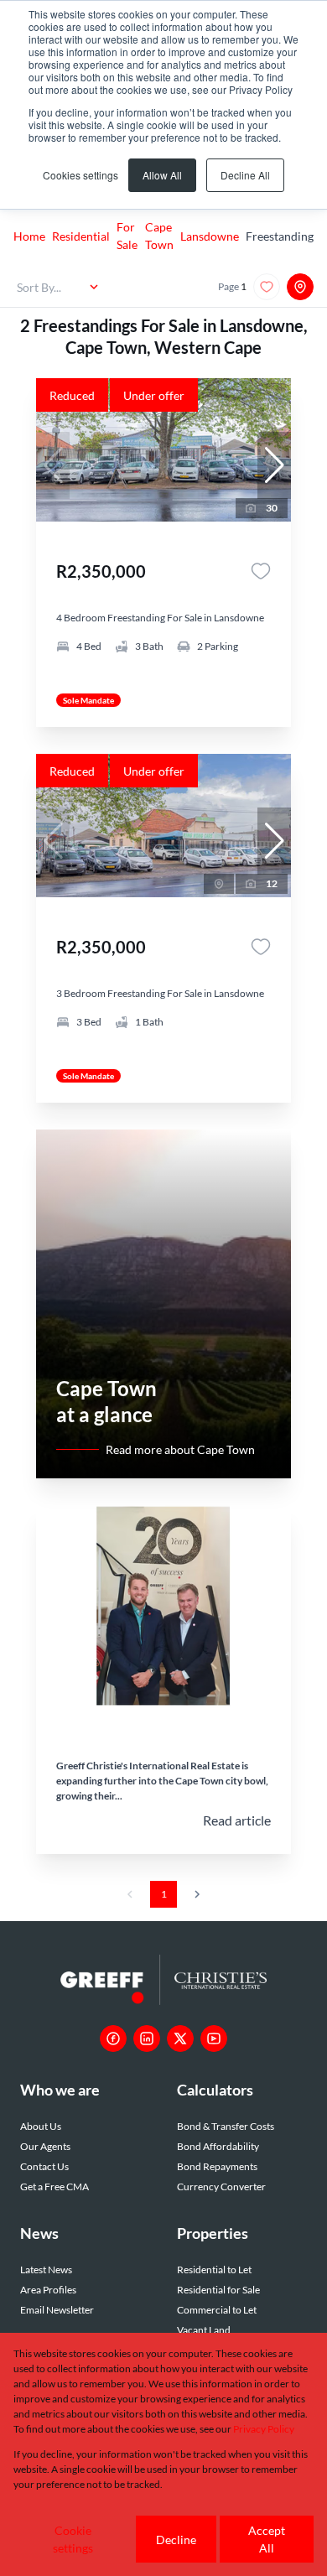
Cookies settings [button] (80, 175)
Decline (176, 2540)
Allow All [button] (162, 175)
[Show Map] (300, 287)
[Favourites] (261, 571)
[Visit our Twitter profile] (180, 2038)
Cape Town (159, 236)
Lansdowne (210, 236)
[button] (274, 465)
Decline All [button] (245, 175)
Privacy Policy (264, 2429)
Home (29, 236)
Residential (81, 236)
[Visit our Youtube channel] (214, 2038)
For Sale (127, 236)
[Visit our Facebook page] (113, 2038)
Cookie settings (73, 2539)
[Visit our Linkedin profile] (147, 2038)
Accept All (267, 2539)
